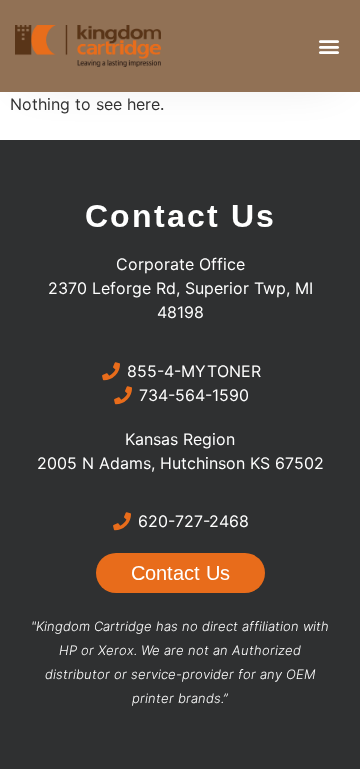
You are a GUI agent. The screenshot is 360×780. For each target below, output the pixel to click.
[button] (328, 46)
